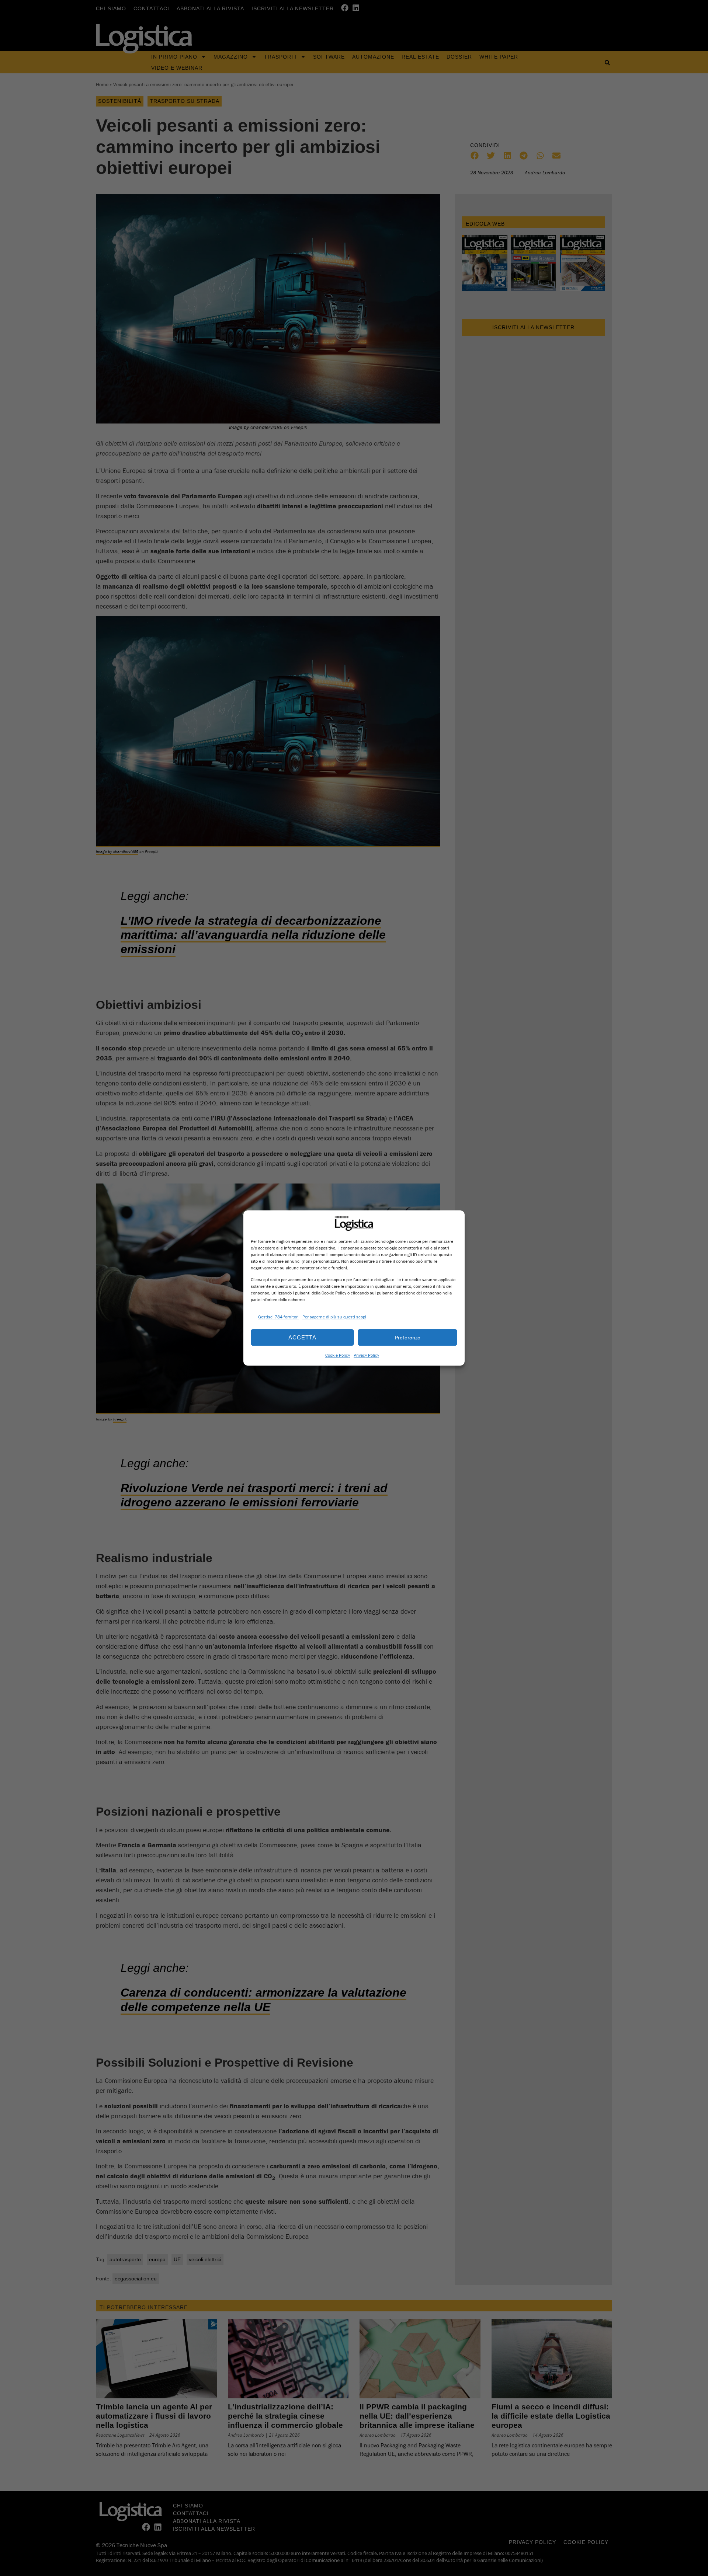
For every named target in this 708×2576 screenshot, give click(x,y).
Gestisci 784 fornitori (278, 1317)
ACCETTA (302, 1337)
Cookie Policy (338, 1355)
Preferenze (408, 1337)
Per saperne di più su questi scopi (334, 1317)
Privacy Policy (366, 1355)
